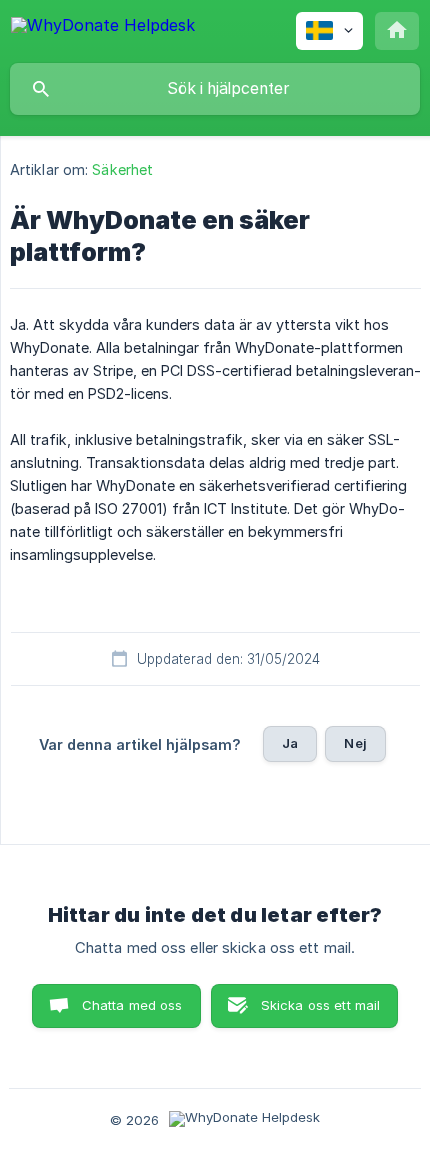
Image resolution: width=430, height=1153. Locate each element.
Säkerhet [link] (122, 169)
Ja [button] (290, 743)
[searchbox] (215, 89)
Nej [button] (355, 743)
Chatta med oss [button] (132, 1005)
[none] (103, 28)
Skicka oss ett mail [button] (321, 1005)
